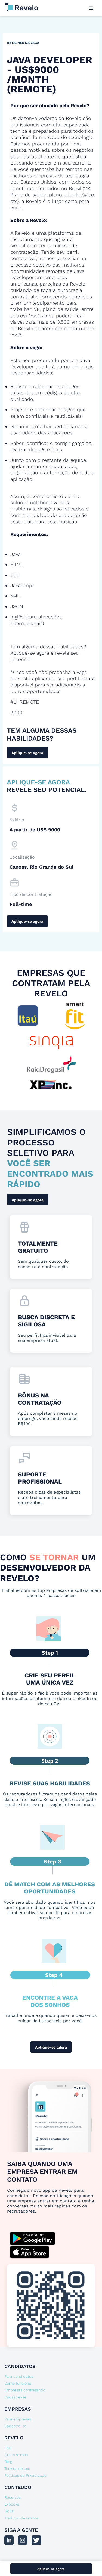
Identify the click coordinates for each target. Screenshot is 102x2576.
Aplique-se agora (27, 753)
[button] (91, 8)
